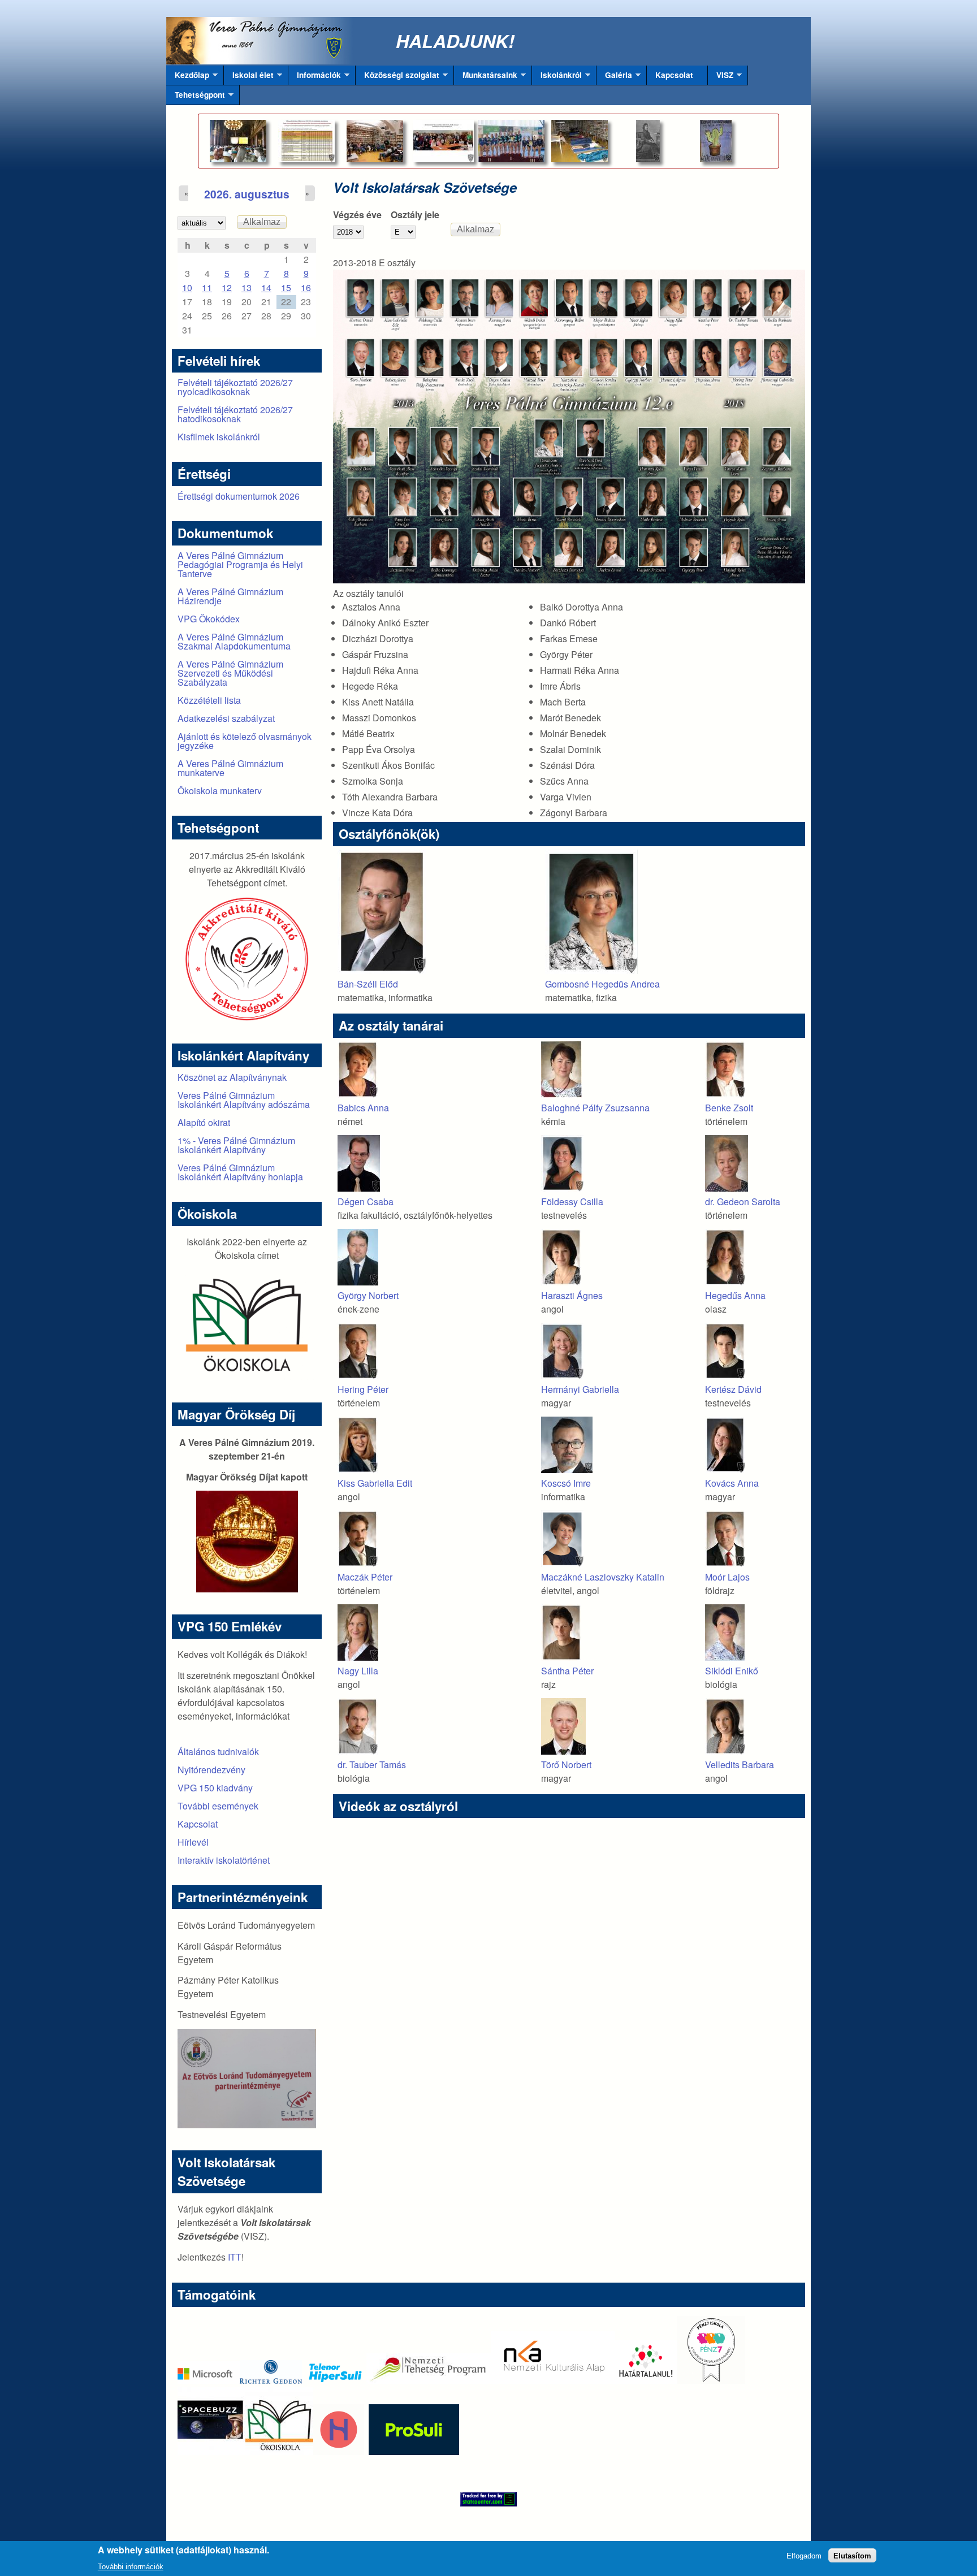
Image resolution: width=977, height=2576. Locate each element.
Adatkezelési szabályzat (226, 718)
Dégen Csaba (366, 1202)
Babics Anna (363, 1108)
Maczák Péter (365, 1577)
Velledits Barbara (740, 1765)
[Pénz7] (711, 2380)
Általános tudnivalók (218, 1752)
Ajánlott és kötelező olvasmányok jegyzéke (245, 741)
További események (218, 1806)
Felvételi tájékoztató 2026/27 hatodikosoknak (235, 414)
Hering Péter (363, 1389)
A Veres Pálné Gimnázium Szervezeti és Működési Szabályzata (230, 673)
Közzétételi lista (209, 700)
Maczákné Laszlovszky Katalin (603, 1577)
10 (187, 287)
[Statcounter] (488, 2499)
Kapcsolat (674, 75)
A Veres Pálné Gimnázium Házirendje (230, 596)
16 (306, 287)
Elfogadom (804, 2555)
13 (247, 287)
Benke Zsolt (729, 1108)
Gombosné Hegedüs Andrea (602, 984)
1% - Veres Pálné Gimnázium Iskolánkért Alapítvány (236, 1145)
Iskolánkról (557, 77)
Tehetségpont (196, 97)
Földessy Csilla (572, 1202)
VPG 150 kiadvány (215, 1788)
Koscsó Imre (566, 1483)
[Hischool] (305, 2451)
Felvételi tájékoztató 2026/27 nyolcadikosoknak (235, 387)
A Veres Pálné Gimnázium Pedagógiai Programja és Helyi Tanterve (240, 564)
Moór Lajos (727, 1577)
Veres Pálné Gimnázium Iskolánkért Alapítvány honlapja (240, 1172)
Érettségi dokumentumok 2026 (239, 496)
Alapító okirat (204, 1122)
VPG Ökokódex (209, 619)
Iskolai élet (249, 77)
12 (227, 287)
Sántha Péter (567, 1671)
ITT (235, 2257)
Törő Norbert (566, 1765)
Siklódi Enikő (732, 1671)
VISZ (721, 77)
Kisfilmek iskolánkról (219, 437)
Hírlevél (193, 1842)
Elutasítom (852, 2555)
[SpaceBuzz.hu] (211, 2451)
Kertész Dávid (733, 1389)
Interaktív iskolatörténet (224, 1860)
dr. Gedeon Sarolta (743, 1202)
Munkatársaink (486, 77)
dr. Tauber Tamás (372, 1765)
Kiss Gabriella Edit (375, 1483)
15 (286, 287)
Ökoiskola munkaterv (220, 791)
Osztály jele (415, 215)
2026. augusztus (247, 194)
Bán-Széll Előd (368, 984)
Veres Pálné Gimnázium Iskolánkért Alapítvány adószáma (244, 1100)
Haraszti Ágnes (572, 1295)
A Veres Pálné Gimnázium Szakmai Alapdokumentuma (234, 641)
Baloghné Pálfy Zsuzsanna (595, 1108)
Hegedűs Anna (735, 1295)
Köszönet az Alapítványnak (232, 1077)
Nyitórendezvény (211, 1770)
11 (207, 287)
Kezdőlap (188, 77)
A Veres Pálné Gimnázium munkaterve (230, 768)
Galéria (614, 77)
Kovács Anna (732, 1483)
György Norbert (368, 1295)
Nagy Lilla (358, 1671)
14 (266, 287)
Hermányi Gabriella (580, 1389)
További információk (131, 2567)
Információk (315, 77)
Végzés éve (357, 215)
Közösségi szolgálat (397, 77)
